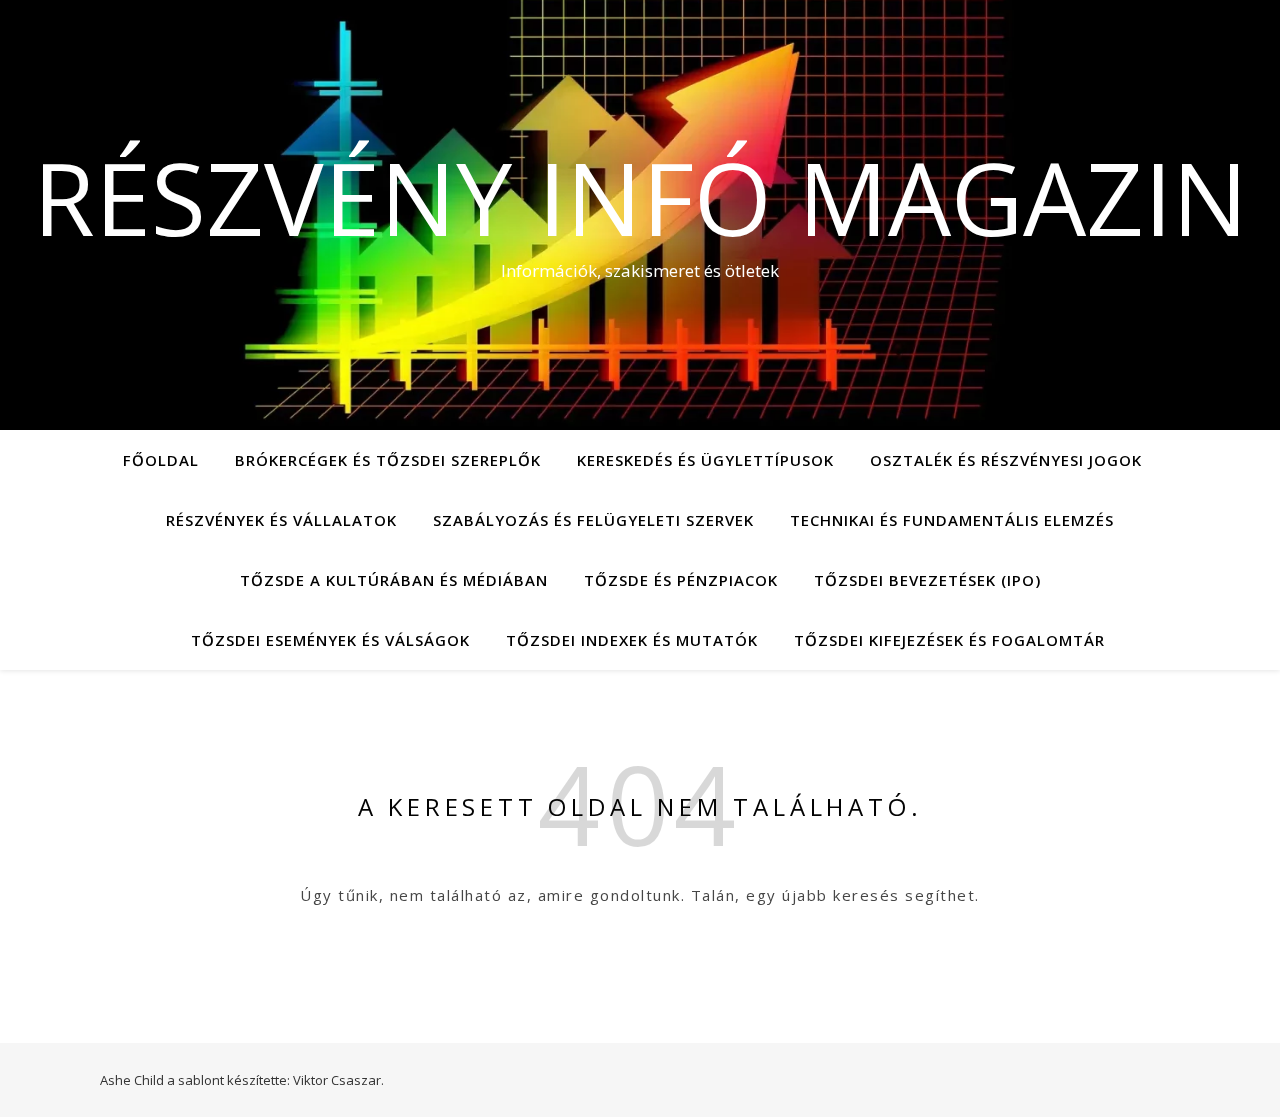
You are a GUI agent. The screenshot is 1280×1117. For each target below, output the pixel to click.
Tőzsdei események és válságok (330, 640)
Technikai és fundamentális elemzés (952, 520)
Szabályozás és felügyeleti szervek (593, 520)
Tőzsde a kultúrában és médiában (394, 580)
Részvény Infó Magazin (640, 197)
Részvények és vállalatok (281, 520)
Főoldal (161, 460)
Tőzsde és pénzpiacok (681, 580)
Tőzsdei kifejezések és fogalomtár (949, 640)
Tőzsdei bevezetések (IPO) (927, 580)
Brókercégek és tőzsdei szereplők (388, 460)
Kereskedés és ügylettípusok (705, 460)
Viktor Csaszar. (338, 1080)
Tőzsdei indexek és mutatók (632, 640)
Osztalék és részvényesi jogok (1006, 460)
